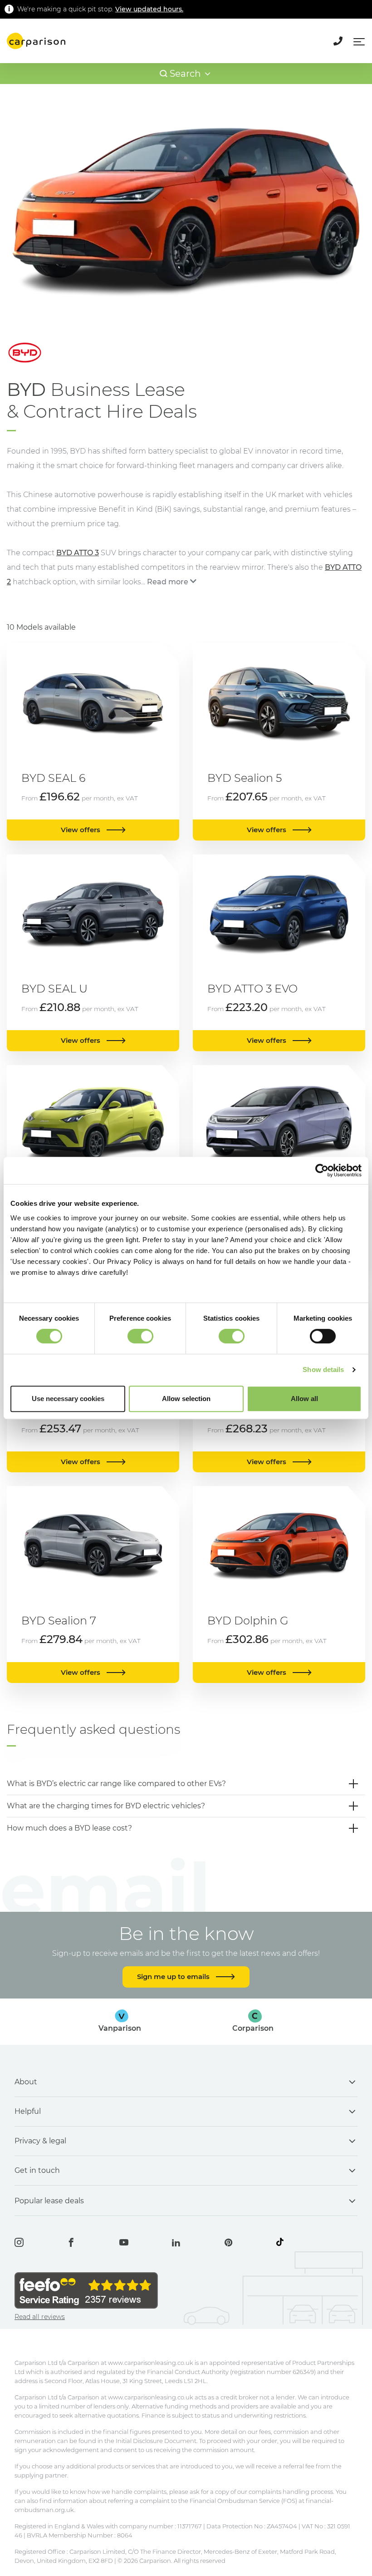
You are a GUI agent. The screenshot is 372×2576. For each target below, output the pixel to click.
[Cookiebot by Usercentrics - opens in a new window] (322, 1170)
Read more (168, 582)
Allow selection (186, 1399)
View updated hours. (149, 9)
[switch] (140, 1336)
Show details (323, 1369)
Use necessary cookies (68, 1399)
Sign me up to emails (174, 1976)
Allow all (304, 1399)
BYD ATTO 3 (78, 553)
